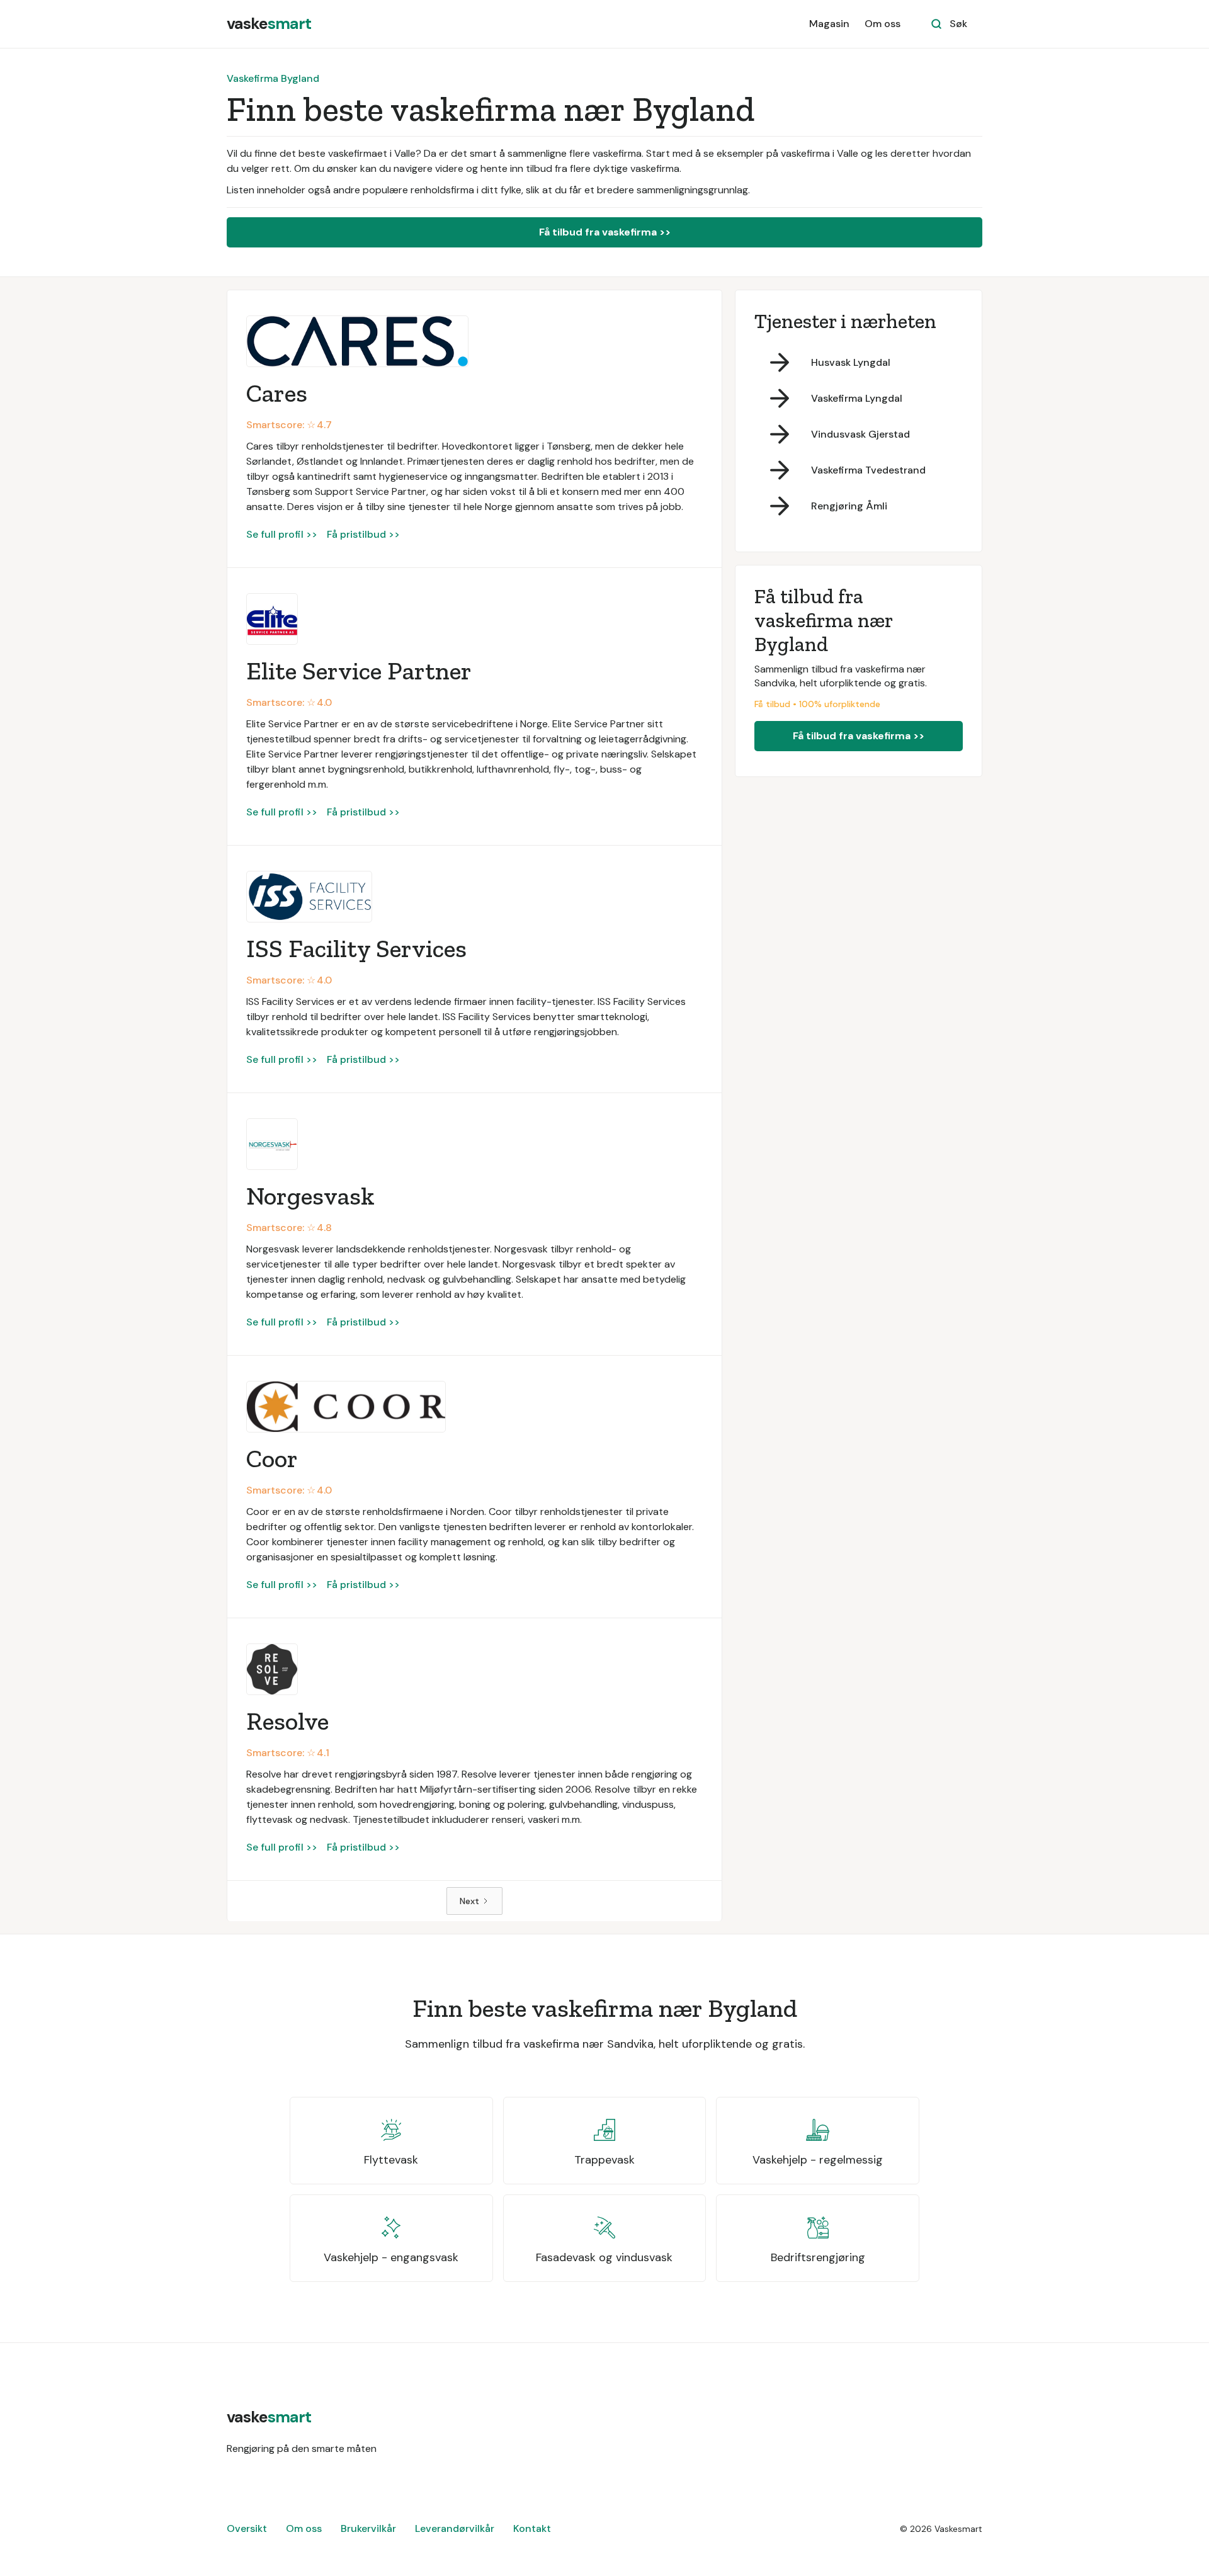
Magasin (829, 24)
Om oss (883, 24)
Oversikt (247, 2528)
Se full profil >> (282, 534)
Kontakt (532, 2528)
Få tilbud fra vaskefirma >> (605, 232)
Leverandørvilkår (455, 2528)
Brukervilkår (368, 2528)
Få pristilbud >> (363, 534)
